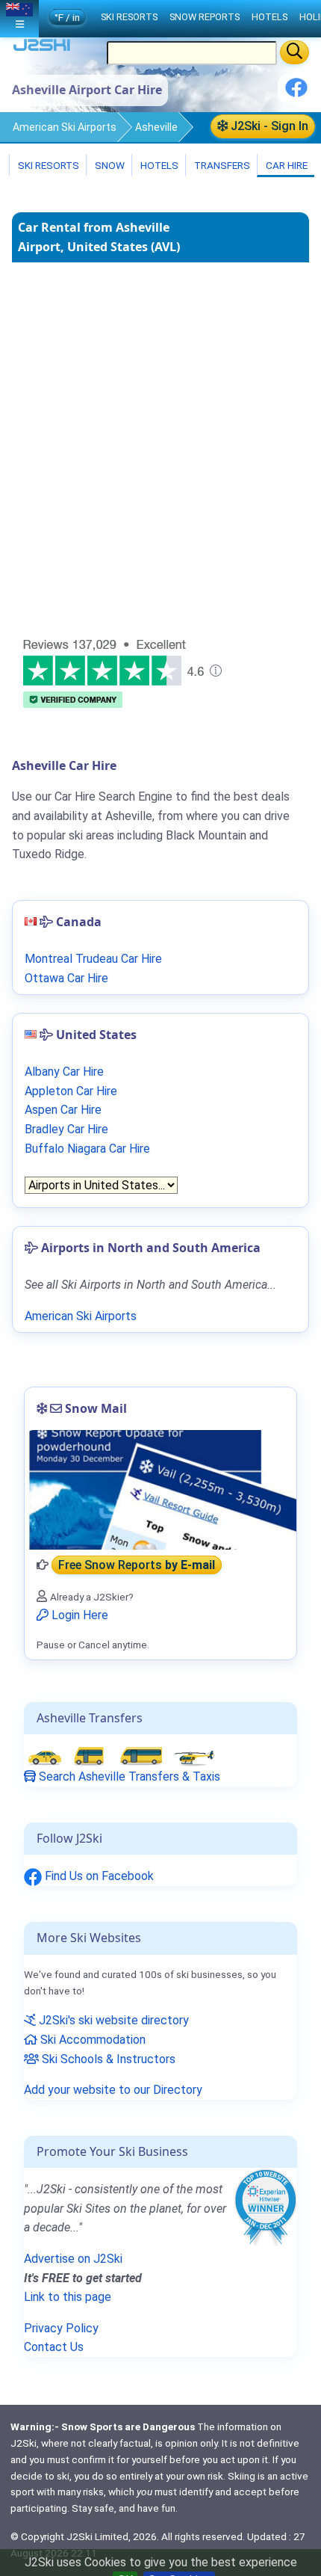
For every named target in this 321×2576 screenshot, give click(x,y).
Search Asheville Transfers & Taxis (128, 1777)
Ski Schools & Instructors (107, 2059)
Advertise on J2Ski (73, 2259)
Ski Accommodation (91, 2040)
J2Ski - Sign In (268, 126)
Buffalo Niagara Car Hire (87, 1149)
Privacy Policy (61, 2328)
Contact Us (54, 2347)
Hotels (158, 165)
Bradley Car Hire (66, 1129)
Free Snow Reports (137, 1565)
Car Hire (286, 165)
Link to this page (68, 2297)
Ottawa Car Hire (66, 978)
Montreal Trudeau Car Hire (93, 959)
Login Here (78, 1615)
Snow (109, 165)
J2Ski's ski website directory (112, 2020)
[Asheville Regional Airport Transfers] (121, 1756)
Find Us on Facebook (98, 1876)
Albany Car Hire (64, 1072)
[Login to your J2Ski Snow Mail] (160, 1490)
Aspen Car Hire (63, 1110)
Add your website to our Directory (113, 2090)
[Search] (294, 52)
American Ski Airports (65, 127)
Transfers (221, 165)
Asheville (156, 127)
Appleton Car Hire (71, 1091)
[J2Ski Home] (42, 48)
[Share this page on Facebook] (296, 93)
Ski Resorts (47, 165)
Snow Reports (205, 17)
